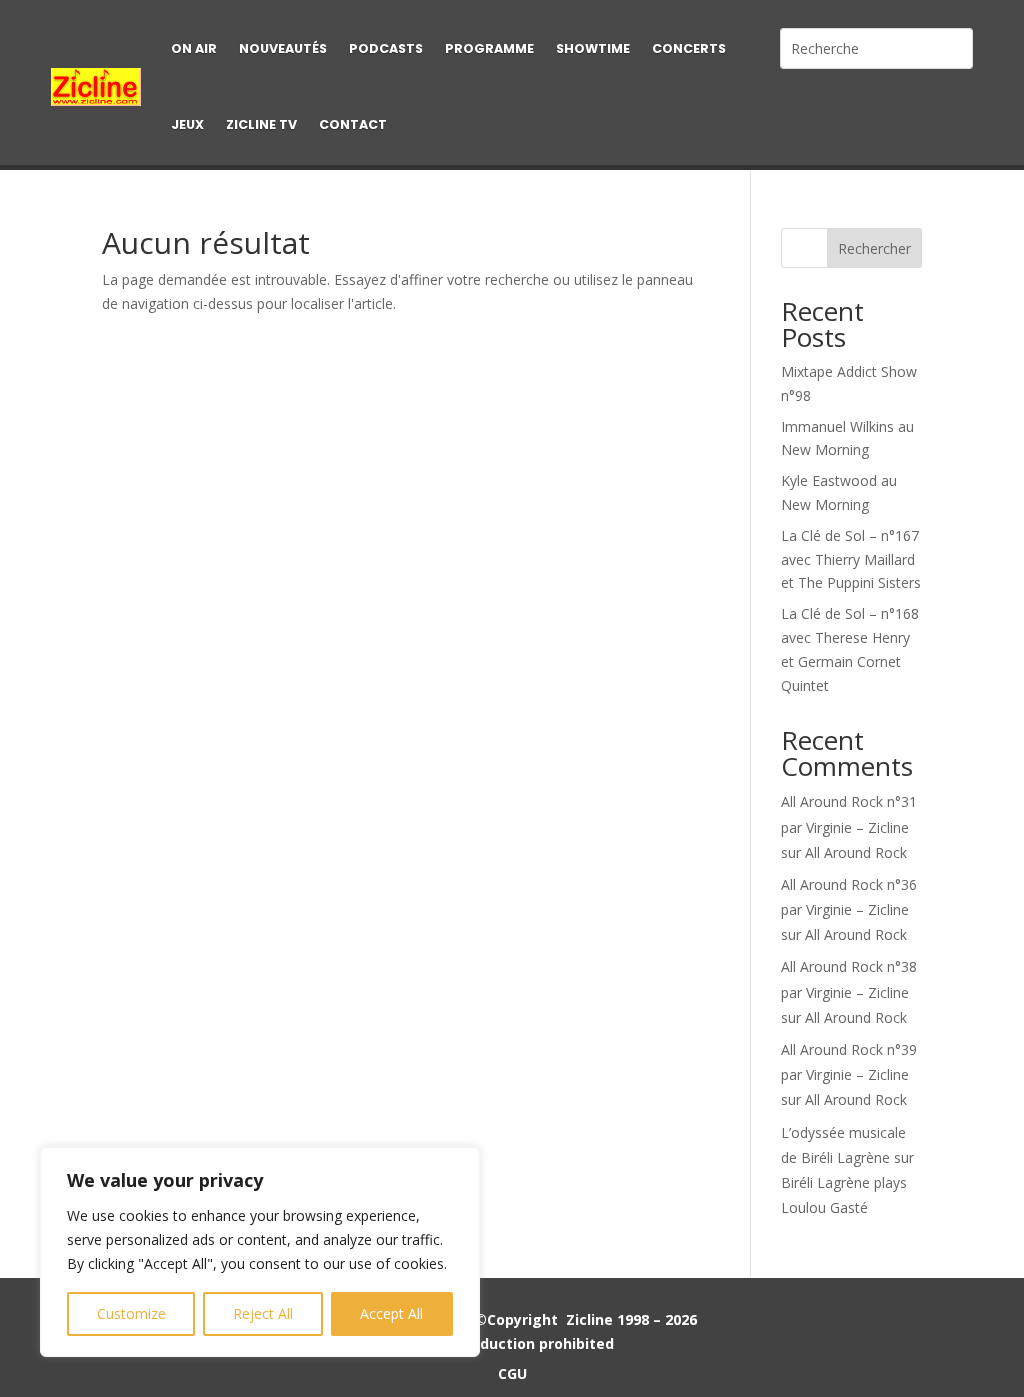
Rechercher (874, 248)
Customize (131, 1313)
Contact (353, 124)
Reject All (263, 1313)
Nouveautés (283, 48)
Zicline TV (261, 124)
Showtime (593, 48)
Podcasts (386, 48)
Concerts (689, 48)
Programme (489, 48)
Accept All (391, 1313)
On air (194, 48)
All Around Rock (856, 852)
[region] (260, 1252)
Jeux (187, 124)
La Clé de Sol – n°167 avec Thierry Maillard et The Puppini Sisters (851, 559)
